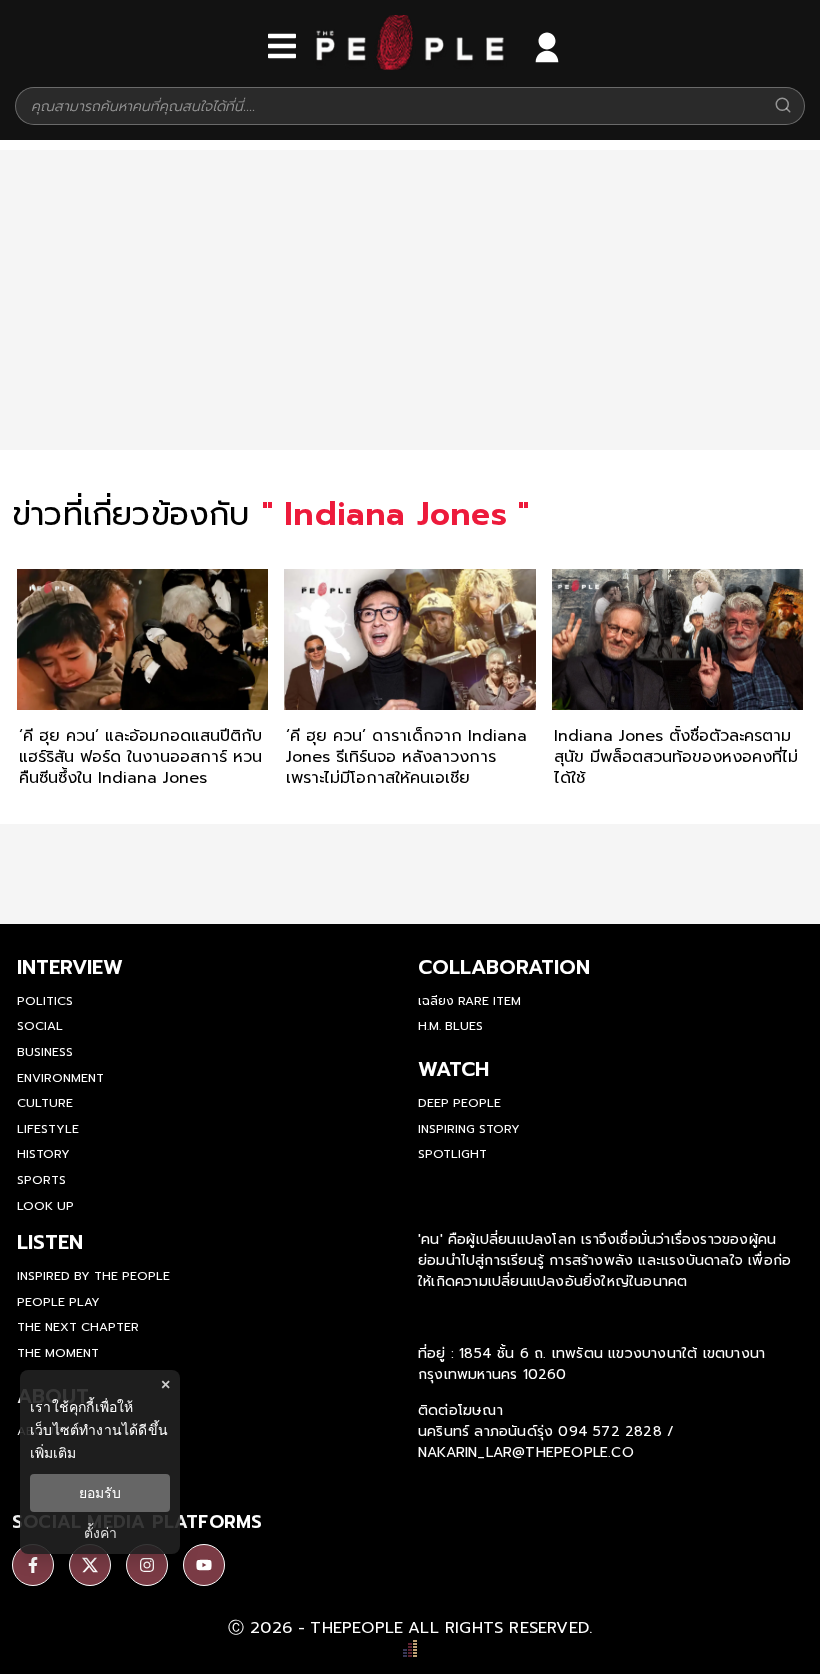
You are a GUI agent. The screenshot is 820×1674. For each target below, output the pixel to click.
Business (45, 1052)
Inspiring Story (469, 1129)
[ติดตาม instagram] (147, 1565)
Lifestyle (48, 1129)
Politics (45, 1001)
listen (50, 1242)
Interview (70, 967)
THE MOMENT (58, 1353)
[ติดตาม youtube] (204, 1565)
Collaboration (504, 967)
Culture (45, 1103)
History (43, 1154)
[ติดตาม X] (90, 1565)
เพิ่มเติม (53, 1452)
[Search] (783, 106)
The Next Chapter (78, 1327)
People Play (58, 1302)
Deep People (459, 1103)
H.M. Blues (450, 1026)
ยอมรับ (100, 1493)
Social (40, 1026)
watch (453, 1069)
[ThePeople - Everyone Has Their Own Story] (410, 65)
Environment (60, 1078)
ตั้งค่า (100, 1533)
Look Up (45, 1206)
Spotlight (452, 1154)
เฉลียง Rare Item (469, 1001)
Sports (41, 1180)
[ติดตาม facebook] (33, 1565)
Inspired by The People (93, 1276)
